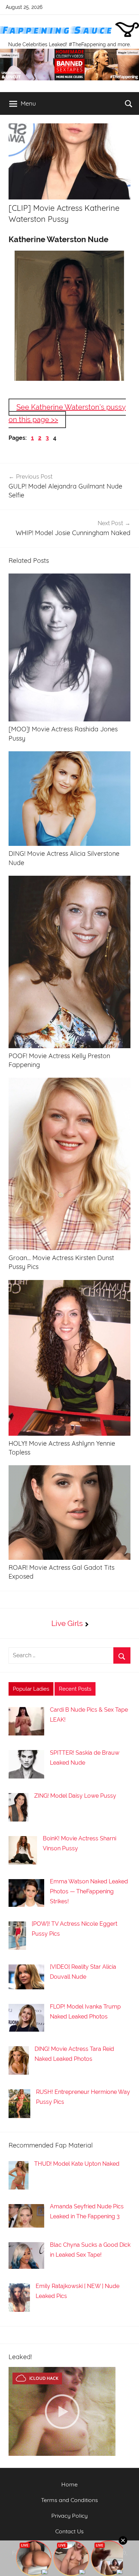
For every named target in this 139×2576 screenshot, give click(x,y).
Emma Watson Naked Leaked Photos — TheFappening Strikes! (89, 2157)
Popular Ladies (31, 1955)
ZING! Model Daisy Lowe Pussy (75, 2062)
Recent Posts (75, 1955)
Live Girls (67, 1889)
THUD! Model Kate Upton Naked (77, 2430)
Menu (28, 103)
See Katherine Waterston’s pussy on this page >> (67, 413)
